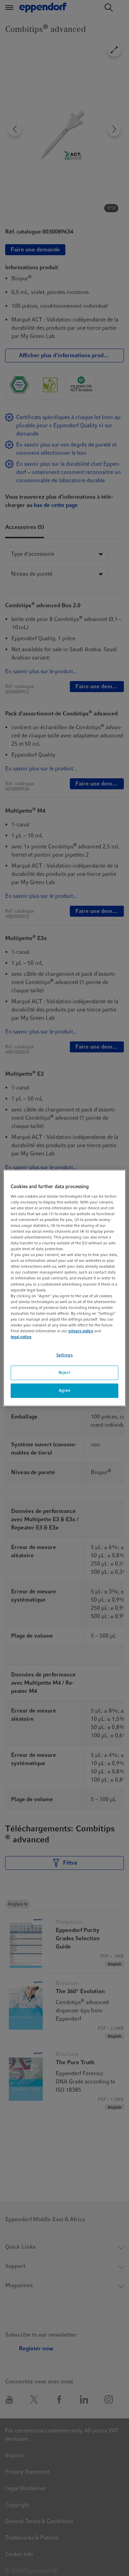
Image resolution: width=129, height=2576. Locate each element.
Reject (64, 1372)
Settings (65, 1355)
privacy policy (81, 1331)
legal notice (21, 1337)
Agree (65, 1390)
